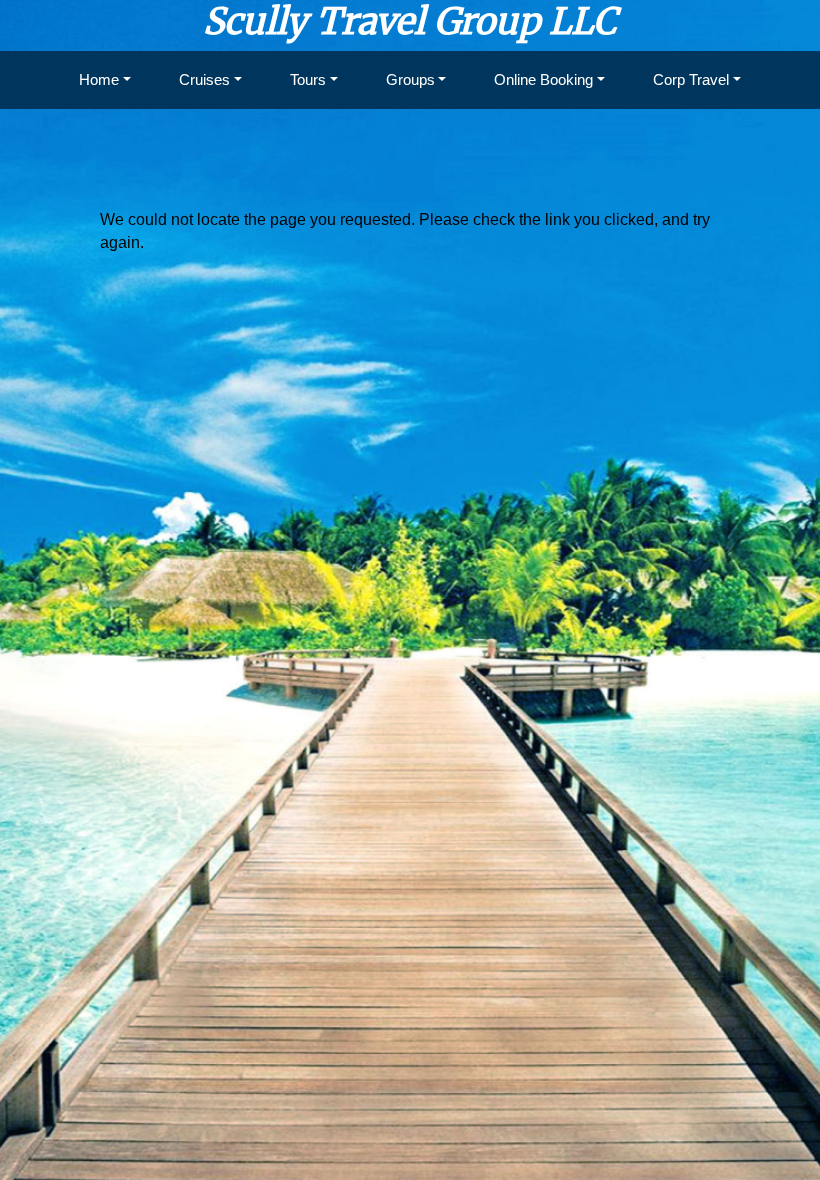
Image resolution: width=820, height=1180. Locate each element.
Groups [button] (410, 79)
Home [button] (99, 79)
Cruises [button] (204, 79)
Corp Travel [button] (691, 79)
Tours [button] (308, 79)
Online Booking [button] (543, 79)
